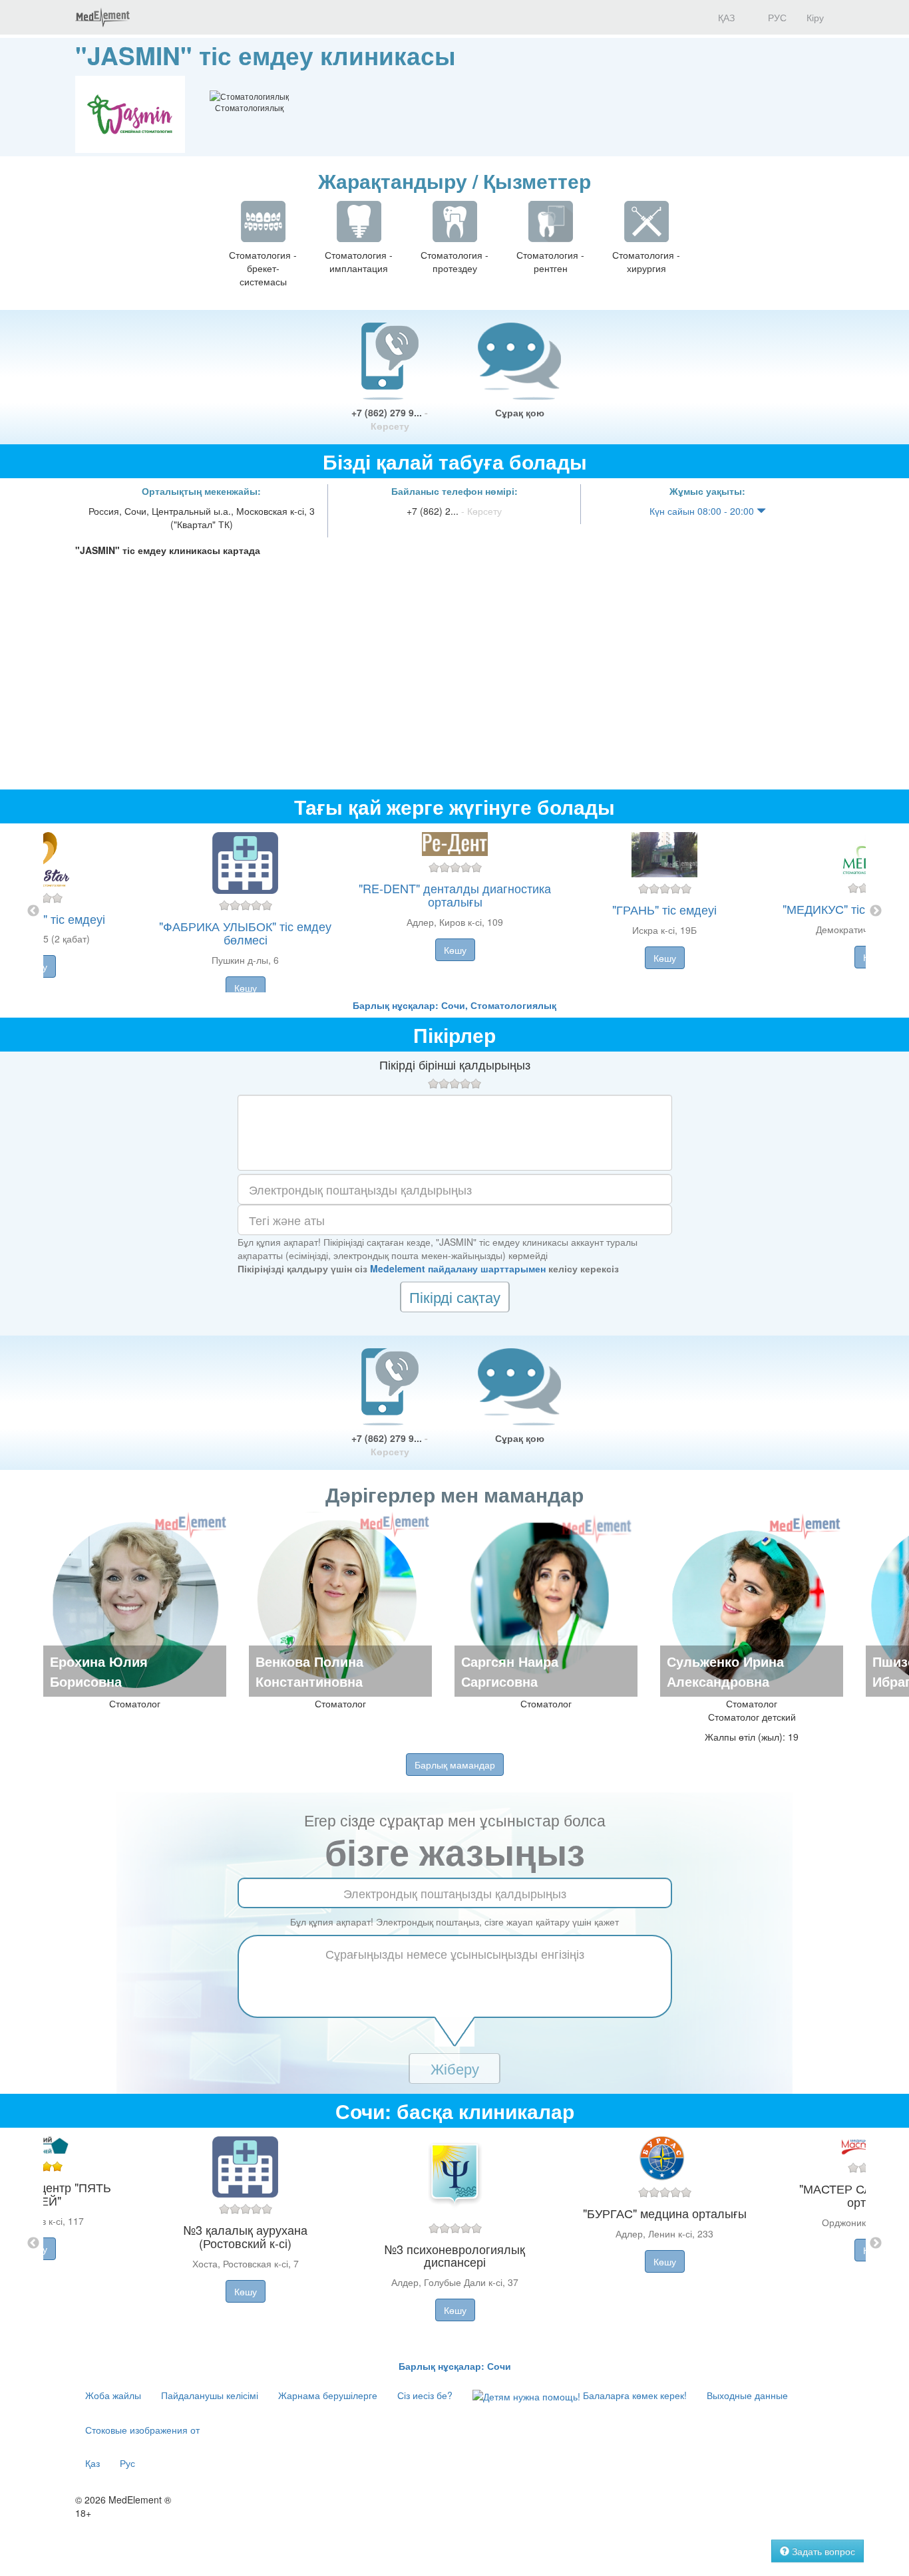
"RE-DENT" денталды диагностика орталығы (455, 895)
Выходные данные (747, 2395)
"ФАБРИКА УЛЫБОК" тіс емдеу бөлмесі (245, 932)
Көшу (246, 988)
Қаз (92, 2463)
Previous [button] (33, 911)
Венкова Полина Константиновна (309, 1671)
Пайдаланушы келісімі (210, 2395)
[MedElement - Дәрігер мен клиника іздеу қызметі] (102, 17)
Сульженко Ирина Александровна (725, 1671)
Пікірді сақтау (455, 1297)
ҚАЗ (725, 17)
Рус (127, 2463)
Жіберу (455, 2068)
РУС (776, 17)
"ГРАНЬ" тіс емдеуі (664, 909)
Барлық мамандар (455, 1765)
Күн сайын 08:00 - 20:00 (703, 511)
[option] (455, 911)
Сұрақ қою (520, 412)
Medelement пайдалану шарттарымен (458, 1268)
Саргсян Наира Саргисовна (510, 1671)
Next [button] (876, 911)
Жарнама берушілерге (328, 2395)
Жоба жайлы (113, 2395)
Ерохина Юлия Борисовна (99, 1671)
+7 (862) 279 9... (390, 419)
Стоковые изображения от (142, 2430)
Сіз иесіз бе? (425, 2395)
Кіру (815, 17)
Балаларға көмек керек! (634, 2395)
